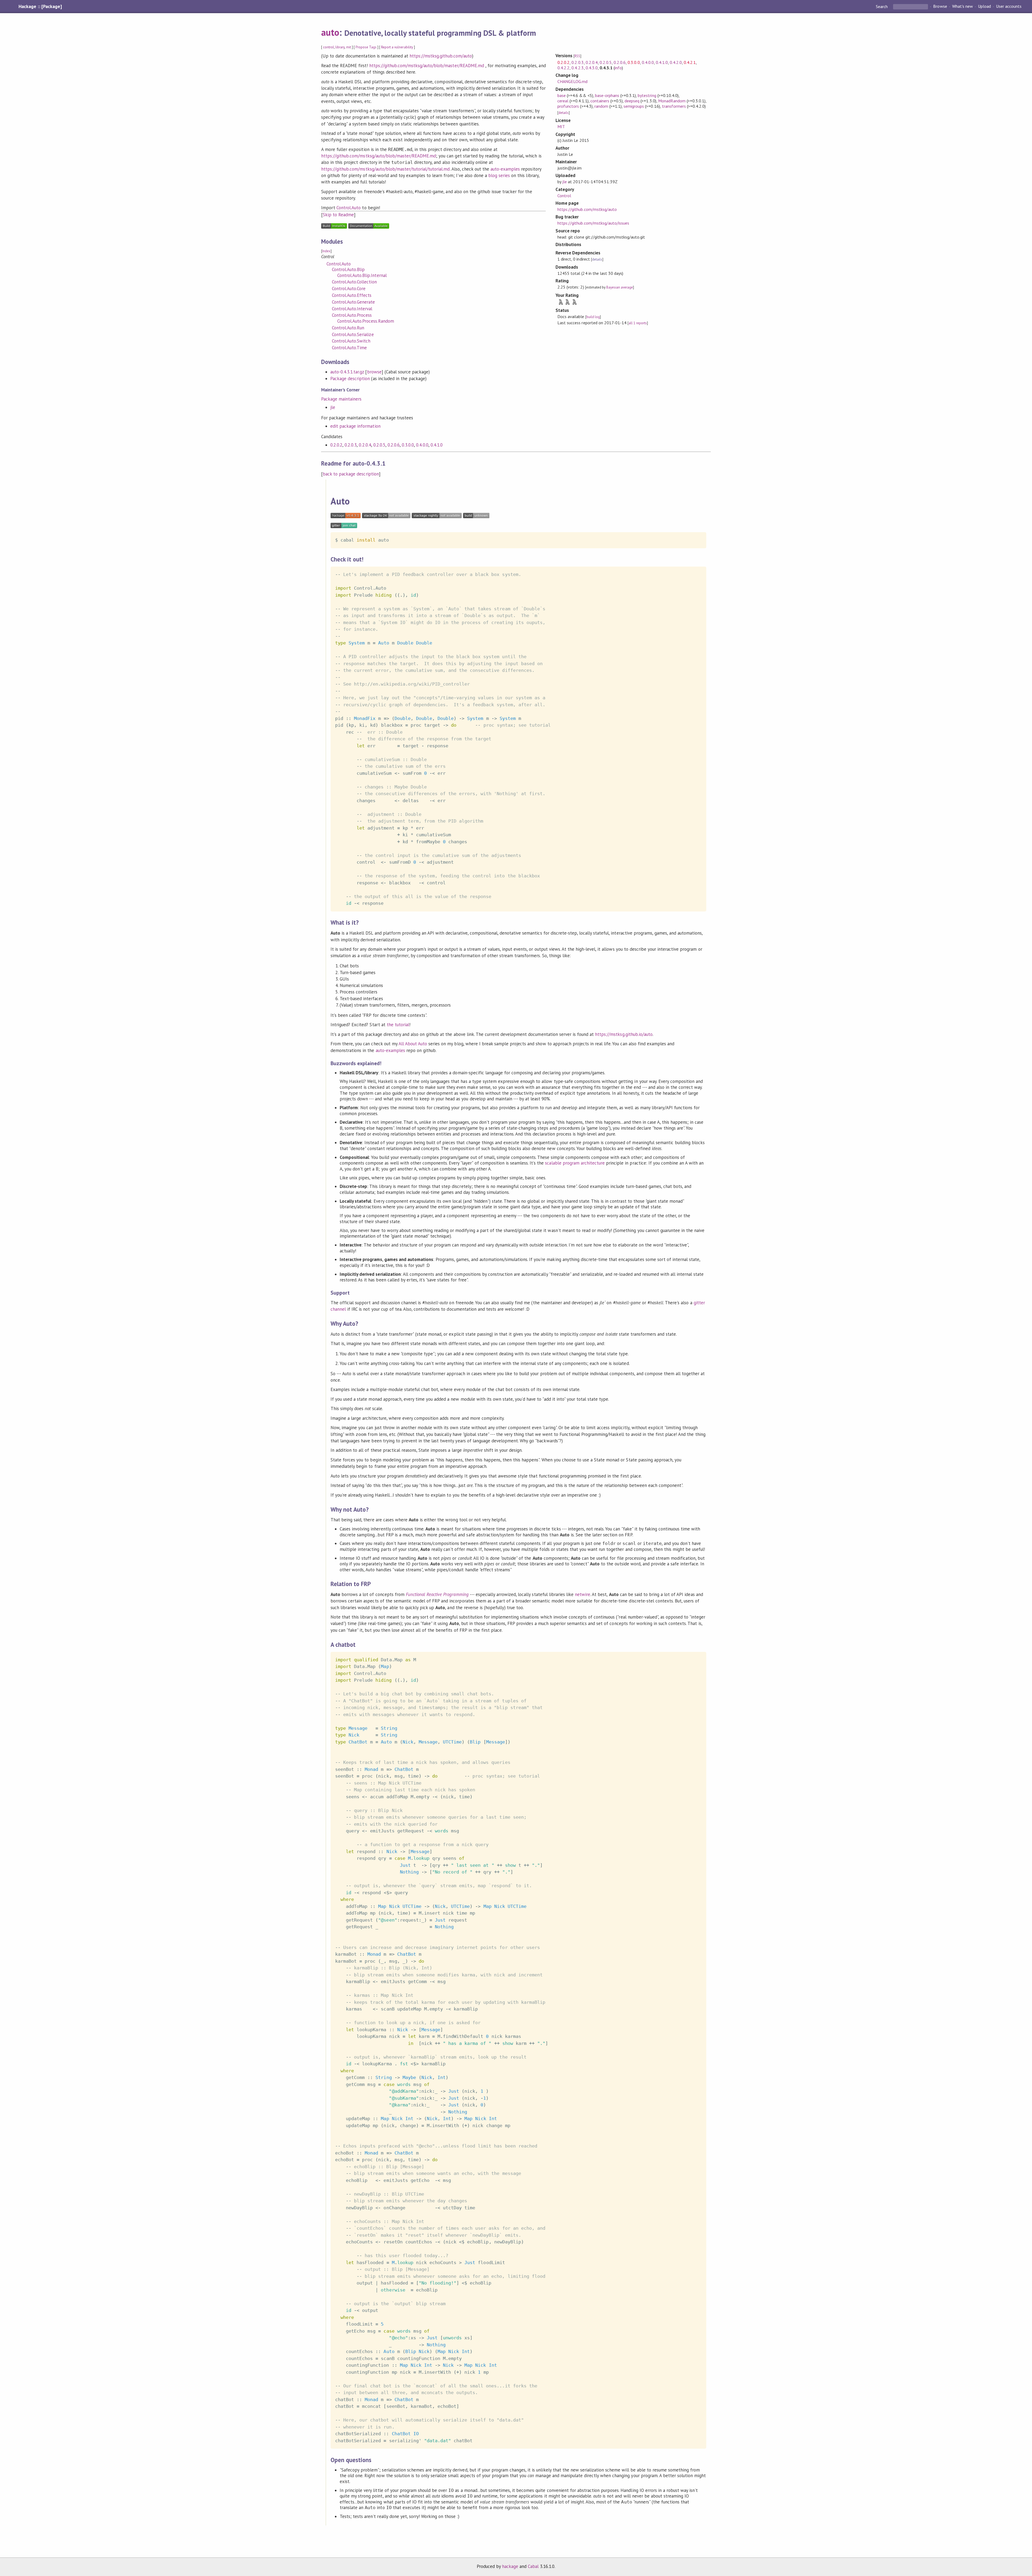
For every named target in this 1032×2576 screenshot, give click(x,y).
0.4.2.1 (690, 62)
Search (882, 6)
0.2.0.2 (336, 445)
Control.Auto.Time (349, 348)
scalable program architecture (575, 1163)
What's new (963, 6)
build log (593, 317)
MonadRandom (672, 101)
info (618, 68)
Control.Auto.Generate (354, 302)
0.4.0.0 (422, 445)
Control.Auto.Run (348, 328)
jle (333, 407)
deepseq (632, 101)
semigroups (634, 106)
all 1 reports (638, 323)
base (562, 95)
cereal (563, 101)
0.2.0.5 (379, 445)
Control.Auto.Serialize (353, 334)
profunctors (568, 106)
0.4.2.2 (563, 68)
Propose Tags (366, 47)
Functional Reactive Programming (437, 1594)
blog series (499, 175)
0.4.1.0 (437, 445)
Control (564, 196)
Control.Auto (349, 208)
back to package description (351, 474)
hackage (510, 2566)
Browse (940, 6)
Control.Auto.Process (352, 315)
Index (326, 251)
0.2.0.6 (394, 445)
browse (374, 372)
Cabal (533, 2566)
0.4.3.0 (592, 68)
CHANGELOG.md (572, 81)
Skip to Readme (338, 215)
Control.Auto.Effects (352, 295)
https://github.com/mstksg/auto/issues (593, 223)
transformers (674, 106)
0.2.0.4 (365, 445)
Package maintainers (341, 399)
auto (330, 32)
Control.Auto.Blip (348, 269)
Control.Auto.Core (349, 289)
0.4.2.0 (676, 62)
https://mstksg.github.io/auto (624, 1034)
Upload (984, 6)
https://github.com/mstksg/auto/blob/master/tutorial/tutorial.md (386, 169)
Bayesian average (620, 287)
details (564, 113)
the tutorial (398, 1025)
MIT (561, 127)
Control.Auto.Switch (351, 341)
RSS (577, 56)
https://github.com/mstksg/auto (587, 209)
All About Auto (413, 1044)
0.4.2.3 (577, 68)
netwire (583, 1594)
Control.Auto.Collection (354, 282)
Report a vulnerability (397, 47)
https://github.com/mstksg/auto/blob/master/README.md (427, 66)
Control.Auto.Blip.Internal (362, 275)
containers (600, 101)
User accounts (1009, 6)
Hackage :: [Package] (40, 6)
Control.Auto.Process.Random (366, 321)
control (329, 47)
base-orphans (607, 95)
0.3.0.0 (408, 445)
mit (349, 47)
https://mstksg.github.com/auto (441, 56)
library (340, 47)
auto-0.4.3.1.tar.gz (347, 372)
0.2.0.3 (351, 445)
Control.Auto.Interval (352, 309)
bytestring (647, 95)
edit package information (355, 426)
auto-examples (505, 169)
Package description (350, 379)
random (601, 106)
